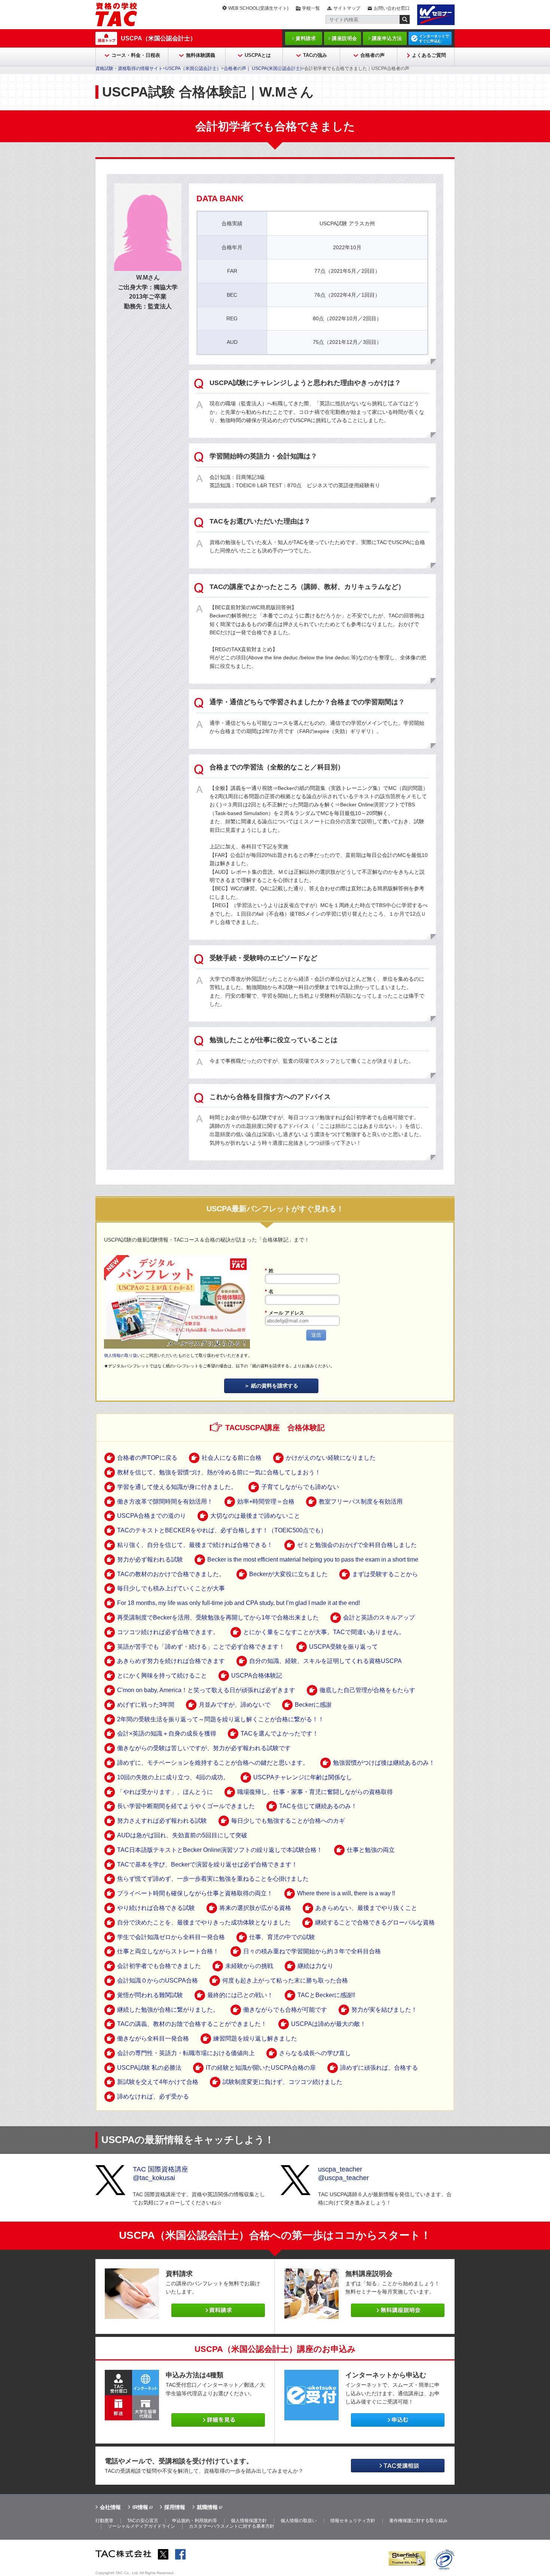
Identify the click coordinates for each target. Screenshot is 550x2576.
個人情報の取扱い (299, 2521)
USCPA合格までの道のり (152, 1516)
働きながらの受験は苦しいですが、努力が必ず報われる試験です (204, 1748)
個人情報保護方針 (249, 2521)
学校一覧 (311, 8)
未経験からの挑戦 (249, 1966)
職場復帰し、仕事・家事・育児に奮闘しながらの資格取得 (315, 1792)
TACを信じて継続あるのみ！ (318, 1806)
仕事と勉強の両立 (371, 1850)
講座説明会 (345, 38)
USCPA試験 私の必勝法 (149, 2068)
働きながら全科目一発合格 (153, 2038)
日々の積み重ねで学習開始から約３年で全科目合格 (312, 1951)
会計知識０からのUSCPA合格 (158, 1980)
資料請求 (306, 38)
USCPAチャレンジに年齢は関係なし (303, 1777)
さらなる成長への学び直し (315, 2053)
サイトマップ (347, 8)
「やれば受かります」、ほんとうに (165, 1792)
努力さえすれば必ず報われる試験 (162, 1821)
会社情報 (110, 2507)
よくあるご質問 (429, 55)
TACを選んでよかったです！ (279, 1733)
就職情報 (207, 2507)
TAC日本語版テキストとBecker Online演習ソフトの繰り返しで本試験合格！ (220, 1850)
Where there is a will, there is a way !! (346, 1893)
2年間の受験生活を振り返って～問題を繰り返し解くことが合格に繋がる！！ (221, 1719)
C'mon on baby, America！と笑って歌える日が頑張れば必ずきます (206, 1690)
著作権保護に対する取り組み (418, 2521)
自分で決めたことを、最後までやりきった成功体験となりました (204, 1922)
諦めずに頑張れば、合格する (379, 2068)
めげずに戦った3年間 (146, 1705)
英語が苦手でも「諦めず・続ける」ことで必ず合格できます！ (201, 1647)
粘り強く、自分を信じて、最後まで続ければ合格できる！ (195, 1545)
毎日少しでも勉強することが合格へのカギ (288, 1821)
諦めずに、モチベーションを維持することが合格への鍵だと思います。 (213, 1763)
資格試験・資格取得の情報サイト (129, 68)
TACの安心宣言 (143, 2521)
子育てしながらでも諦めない (300, 1487)
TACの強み (315, 55)
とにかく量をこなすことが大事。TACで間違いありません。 (324, 1632)
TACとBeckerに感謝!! (326, 1995)
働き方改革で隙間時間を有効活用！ (165, 1501)
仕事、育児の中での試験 (282, 1937)
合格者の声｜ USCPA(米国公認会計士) (263, 68)
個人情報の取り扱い (123, 1355)
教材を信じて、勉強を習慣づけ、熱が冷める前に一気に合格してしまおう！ (219, 1472)
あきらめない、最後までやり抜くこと (366, 1908)
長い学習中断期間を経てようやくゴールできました (186, 1806)
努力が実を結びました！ (384, 2010)
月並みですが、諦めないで (235, 1705)
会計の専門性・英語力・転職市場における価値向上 (186, 2053)
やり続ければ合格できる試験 (156, 1908)
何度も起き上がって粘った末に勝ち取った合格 (285, 1980)
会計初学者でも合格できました (159, 1966)
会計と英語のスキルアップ (379, 1617)
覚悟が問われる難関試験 (150, 1995)
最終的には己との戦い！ (240, 1995)
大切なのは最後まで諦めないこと (255, 1516)
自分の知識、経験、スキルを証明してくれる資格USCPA (326, 1661)
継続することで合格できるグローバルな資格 (375, 1922)
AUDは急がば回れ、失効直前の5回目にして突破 (182, 1835)
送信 (316, 1335)
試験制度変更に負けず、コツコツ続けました (282, 2082)
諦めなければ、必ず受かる (153, 2096)
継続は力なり (315, 1966)
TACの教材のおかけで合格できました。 (171, 1574)
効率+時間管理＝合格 (266, 1501)
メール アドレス (285, 1313)
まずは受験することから (385, 1574)
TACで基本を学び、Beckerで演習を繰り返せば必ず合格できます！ (207, 1864)
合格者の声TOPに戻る (147, 1458)
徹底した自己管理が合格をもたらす (367, 1690)
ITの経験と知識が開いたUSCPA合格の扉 (261, 2068)
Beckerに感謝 (313, 1705)
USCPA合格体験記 (257, 1675)
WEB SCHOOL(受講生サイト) (258, 8)
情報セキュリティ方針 (353, 2521)
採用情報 (175, 2507)
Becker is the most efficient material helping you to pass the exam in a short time (313, 1559)
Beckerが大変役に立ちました (288, 1574)
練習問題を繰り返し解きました (255, 2038)
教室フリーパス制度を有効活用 (361, 1501)
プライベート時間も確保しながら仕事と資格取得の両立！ (195, 1893)
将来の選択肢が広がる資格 (255, 1908)
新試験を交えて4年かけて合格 (158, 2082)
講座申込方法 (387, 38)
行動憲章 (104, 2521)
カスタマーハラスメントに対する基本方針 (232, 2526)
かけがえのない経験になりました (331, 1458)
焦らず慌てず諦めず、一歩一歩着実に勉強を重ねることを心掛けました (213, 1879)
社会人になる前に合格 (232, 1458)
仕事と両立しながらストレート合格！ (168, 1951)
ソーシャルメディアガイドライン (141, 2526)
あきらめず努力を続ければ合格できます (171, 1661)
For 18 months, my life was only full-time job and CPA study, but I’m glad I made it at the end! (239, 1603)
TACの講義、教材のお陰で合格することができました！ (192, 2024)
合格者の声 (372, 55)
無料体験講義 (201, 55)
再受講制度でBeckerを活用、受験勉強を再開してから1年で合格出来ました (218, 1617)
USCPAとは (258, 55)
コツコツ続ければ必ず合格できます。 (168, 1632)
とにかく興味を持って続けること (162, 1675)
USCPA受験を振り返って (343, 1647)
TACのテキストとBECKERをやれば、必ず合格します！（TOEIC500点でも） (222, 1530)
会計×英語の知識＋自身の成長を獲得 (167, 1733)
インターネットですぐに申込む (434, 39)
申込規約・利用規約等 (195, 2521)
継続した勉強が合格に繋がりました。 (168, 2010)
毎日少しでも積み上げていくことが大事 (171, 1588)
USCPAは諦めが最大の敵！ (329, 2024)
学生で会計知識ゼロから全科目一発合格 (171, 1937)
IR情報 (140, 2507)
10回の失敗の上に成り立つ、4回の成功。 (173, 1777)
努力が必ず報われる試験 (150, 1559)
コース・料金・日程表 (136, 55)
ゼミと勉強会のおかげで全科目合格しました (357, 1545)
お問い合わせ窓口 (392, 8)
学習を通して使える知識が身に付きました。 (177, 1487)
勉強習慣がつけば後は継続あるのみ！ (384, 1763)
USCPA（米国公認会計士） (158, 38)
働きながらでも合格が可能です (285, 2010)
